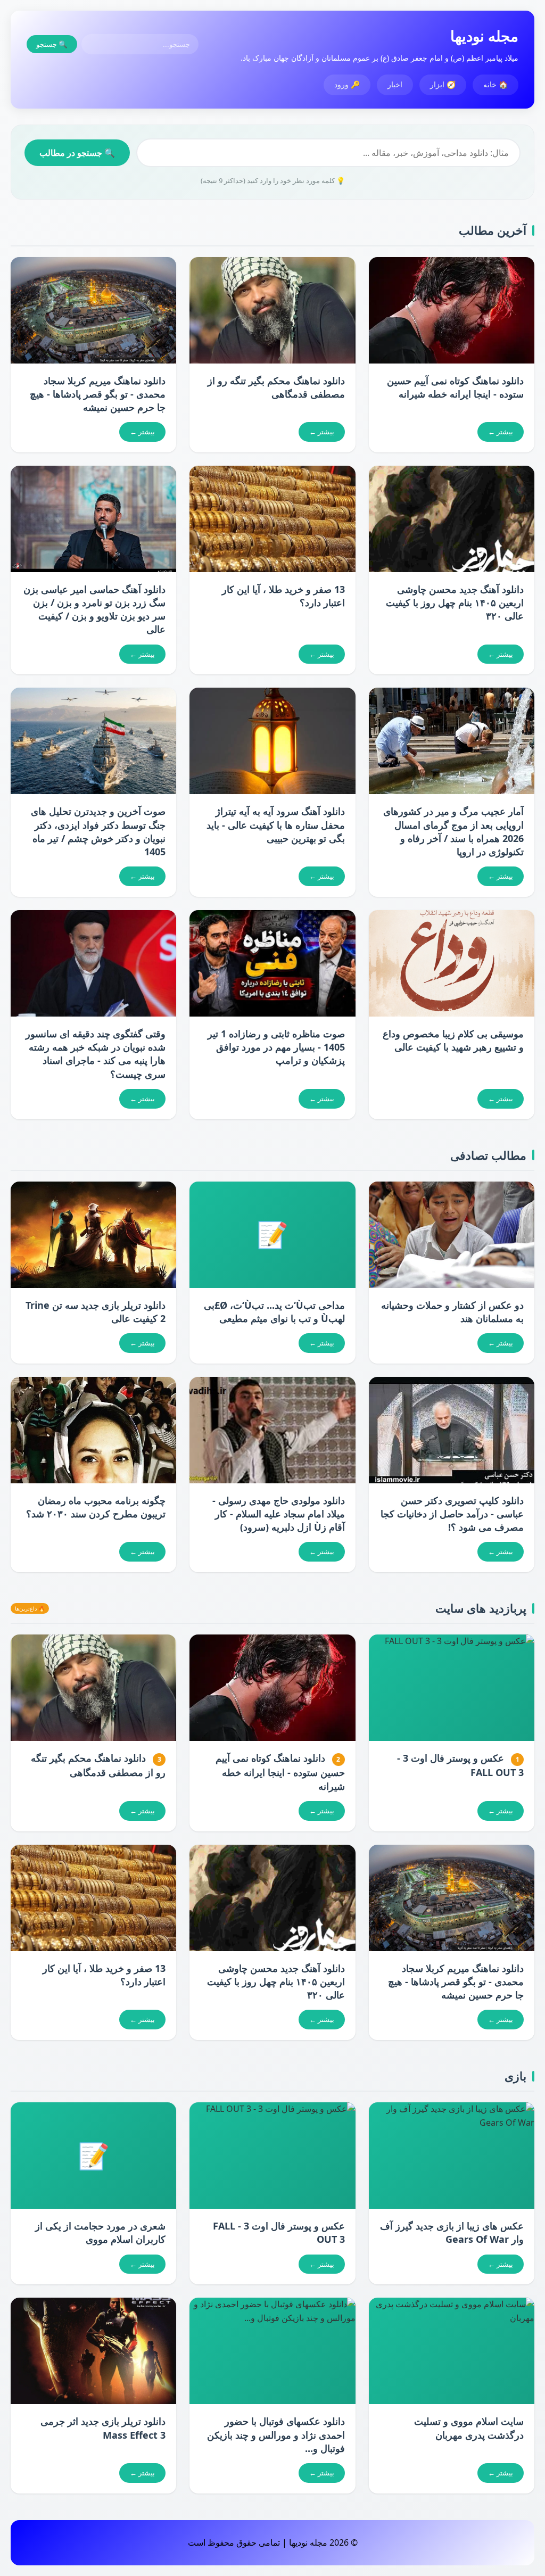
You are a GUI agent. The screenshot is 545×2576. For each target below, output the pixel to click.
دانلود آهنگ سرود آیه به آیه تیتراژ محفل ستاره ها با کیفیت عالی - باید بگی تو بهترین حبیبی (276, 824)
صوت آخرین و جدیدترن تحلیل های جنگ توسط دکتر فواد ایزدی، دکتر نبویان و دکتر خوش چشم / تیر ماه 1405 (98, 831)
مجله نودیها (484, 36)
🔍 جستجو (52, 44)
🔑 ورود (347, 84)
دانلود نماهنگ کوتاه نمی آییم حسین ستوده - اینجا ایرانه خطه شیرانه (455, 387)
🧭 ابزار (443, 84)
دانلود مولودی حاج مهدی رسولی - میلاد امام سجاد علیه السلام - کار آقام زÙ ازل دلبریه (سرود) (279, 1514)
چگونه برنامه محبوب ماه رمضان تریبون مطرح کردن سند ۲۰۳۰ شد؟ (96, 1507)
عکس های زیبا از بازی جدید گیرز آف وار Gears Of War (452, 2232)
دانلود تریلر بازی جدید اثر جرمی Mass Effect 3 (103, 2428)
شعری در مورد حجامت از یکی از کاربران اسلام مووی (100, 2232)
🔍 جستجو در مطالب (77, 153)
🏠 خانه (496, 84)
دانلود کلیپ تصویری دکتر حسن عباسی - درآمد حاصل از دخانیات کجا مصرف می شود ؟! (452, 1514)
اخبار (395, 84)
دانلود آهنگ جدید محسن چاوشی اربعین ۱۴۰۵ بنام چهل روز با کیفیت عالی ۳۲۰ (455, 602)
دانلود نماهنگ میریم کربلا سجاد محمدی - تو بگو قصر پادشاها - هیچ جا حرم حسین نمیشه (98, 394)
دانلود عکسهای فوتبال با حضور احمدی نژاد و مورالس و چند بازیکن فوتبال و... (276, 2434)
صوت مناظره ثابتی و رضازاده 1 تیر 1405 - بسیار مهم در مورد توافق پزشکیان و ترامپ (276, 1047)
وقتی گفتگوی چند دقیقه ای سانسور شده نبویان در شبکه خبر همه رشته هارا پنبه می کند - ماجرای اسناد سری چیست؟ (96, 1054)
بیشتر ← (501, 432)
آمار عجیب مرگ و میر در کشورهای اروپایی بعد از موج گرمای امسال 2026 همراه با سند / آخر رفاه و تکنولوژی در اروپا (453, 831)
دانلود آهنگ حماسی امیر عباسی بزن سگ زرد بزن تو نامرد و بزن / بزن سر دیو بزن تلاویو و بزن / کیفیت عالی (94, 609)
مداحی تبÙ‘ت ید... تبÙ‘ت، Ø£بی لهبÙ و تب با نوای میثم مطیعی (274, 1312)
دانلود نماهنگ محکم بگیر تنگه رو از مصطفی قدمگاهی (276, 387)
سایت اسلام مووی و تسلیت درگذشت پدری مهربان (469, 2428)
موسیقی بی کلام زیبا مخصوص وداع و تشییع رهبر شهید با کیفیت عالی (453, 1040)
